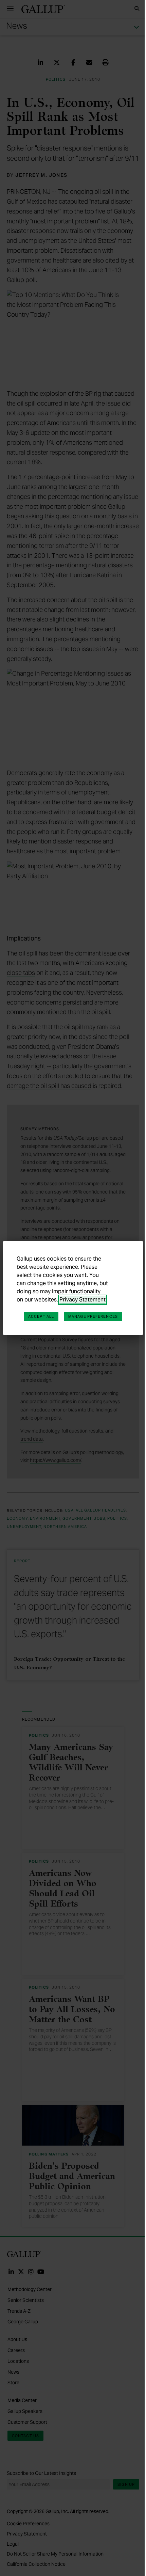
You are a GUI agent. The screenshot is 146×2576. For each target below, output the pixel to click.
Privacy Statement (83, 1300)
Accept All (41, 1316)
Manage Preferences (93, 1316)
